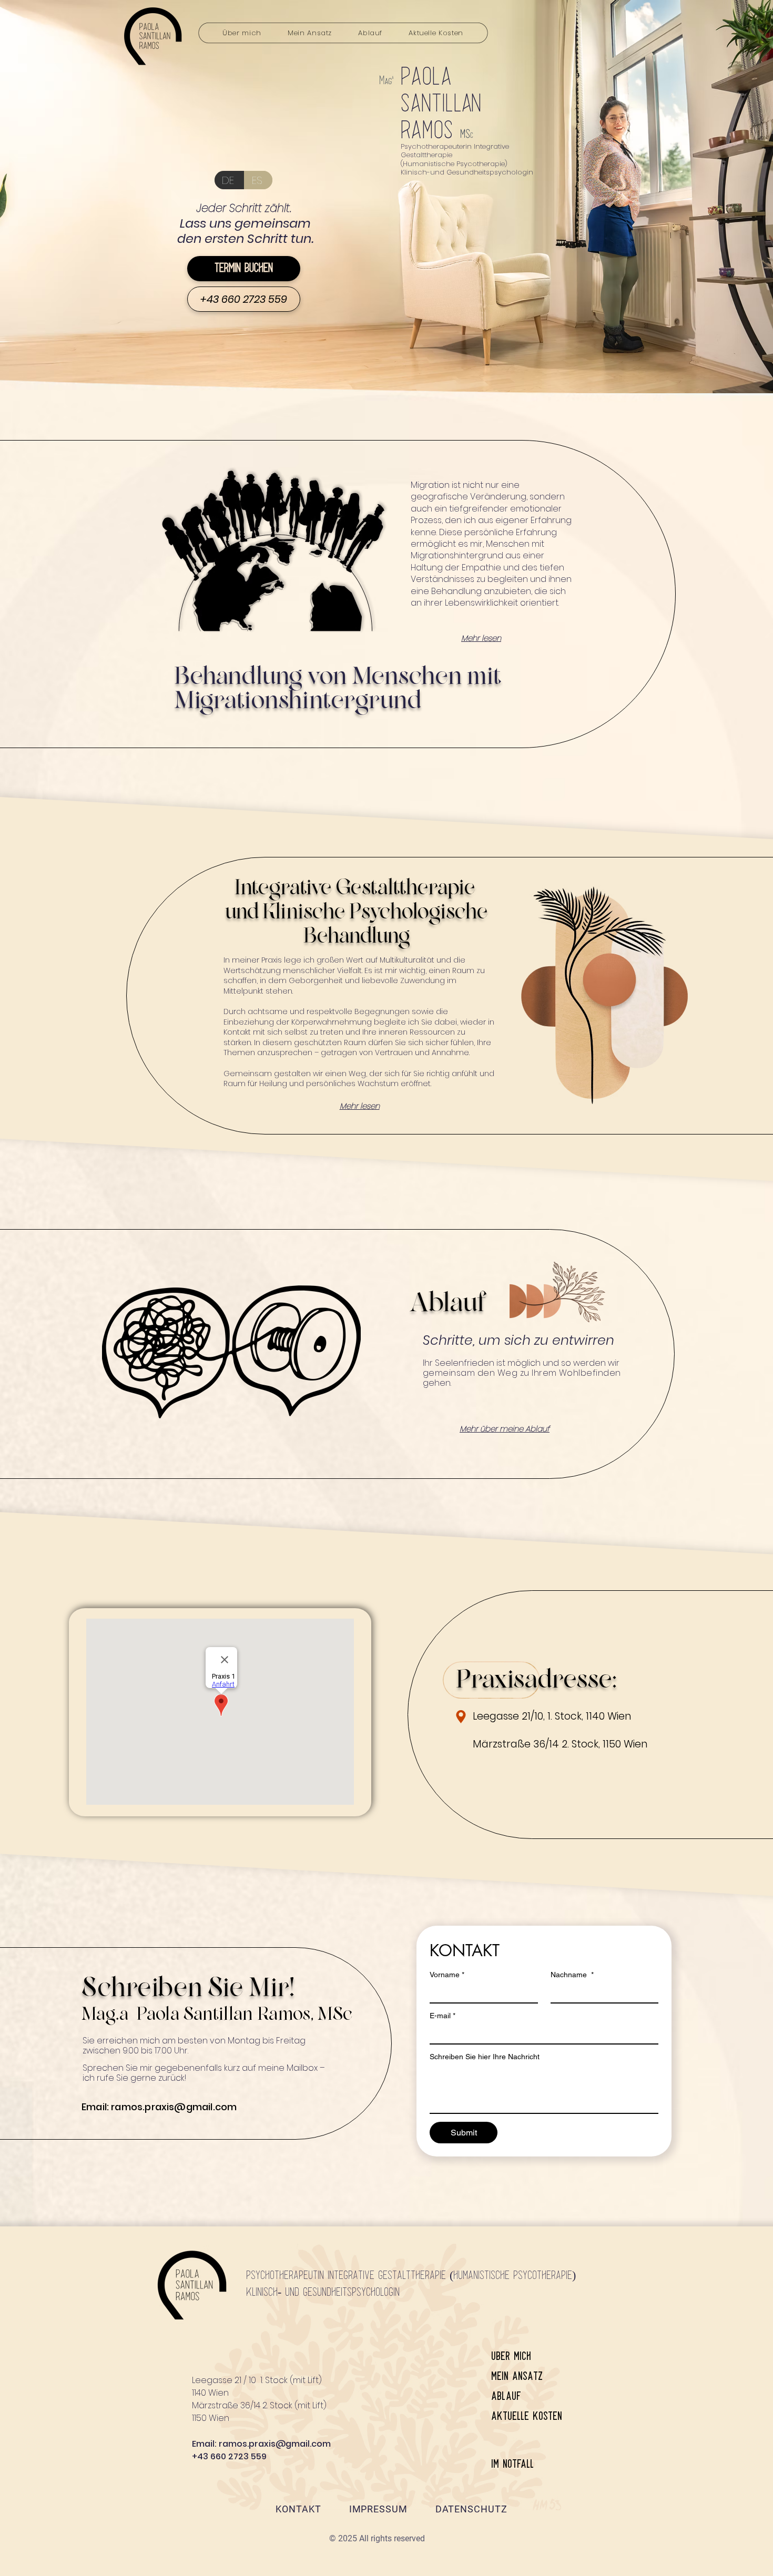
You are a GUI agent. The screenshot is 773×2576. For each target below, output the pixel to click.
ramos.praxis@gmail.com (174, 2107)
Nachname (572, 1975)
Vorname (447, 1975)
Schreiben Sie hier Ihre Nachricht (485, 2057)
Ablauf (506, 2396)
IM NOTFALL (512, 2464)
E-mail (443, 2016)
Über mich (511, 2357)
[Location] (461, 1717)
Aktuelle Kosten (527, 2416)
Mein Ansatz (517, 2376)
